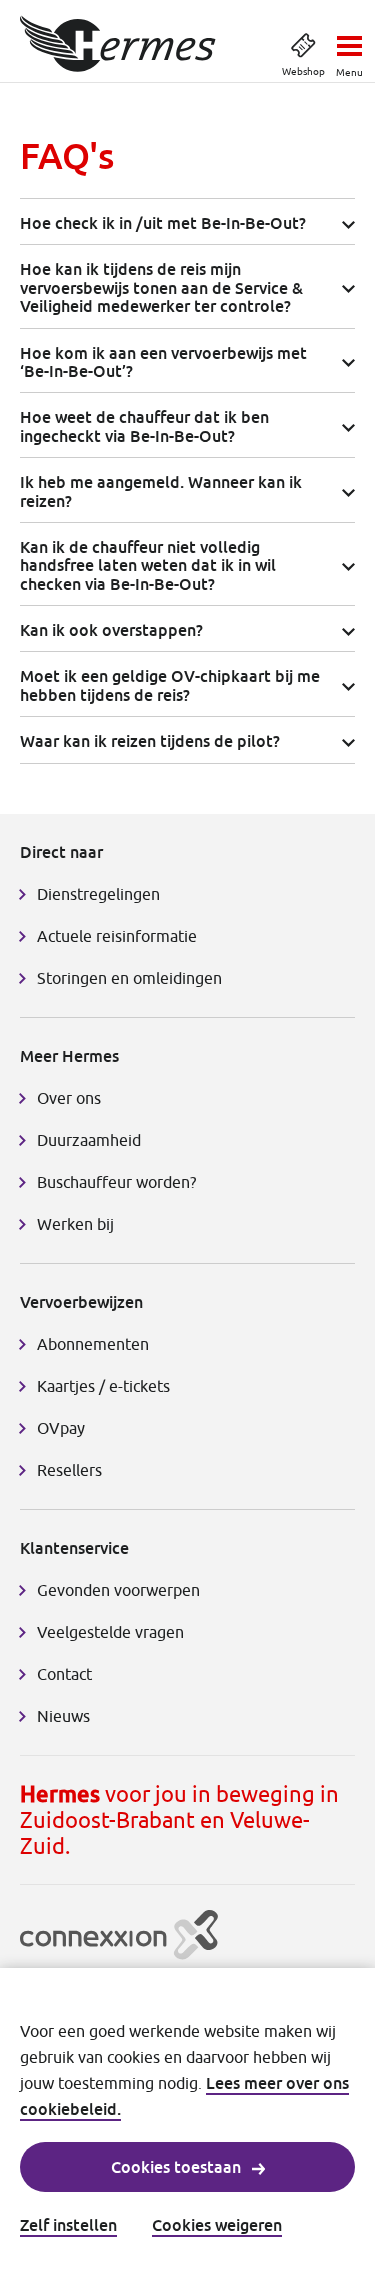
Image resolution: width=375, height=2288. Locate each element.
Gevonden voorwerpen (118, 1590)
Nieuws (63, 1716)
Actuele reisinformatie (117, 936)
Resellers (69, 1470)
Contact (64, 1674)
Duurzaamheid (89, 1140)
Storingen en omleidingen (129, 978)
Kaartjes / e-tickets (103, 1386)
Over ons (69, 1098)
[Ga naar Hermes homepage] (118, 43)
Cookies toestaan (176, 2167)
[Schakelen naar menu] (349, 40)
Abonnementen (93, 1344)
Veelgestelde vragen (110, 1632)
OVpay (61, 1428)
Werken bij (75, 1224)
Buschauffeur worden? (116, 1182)
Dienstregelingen (98, 894)
